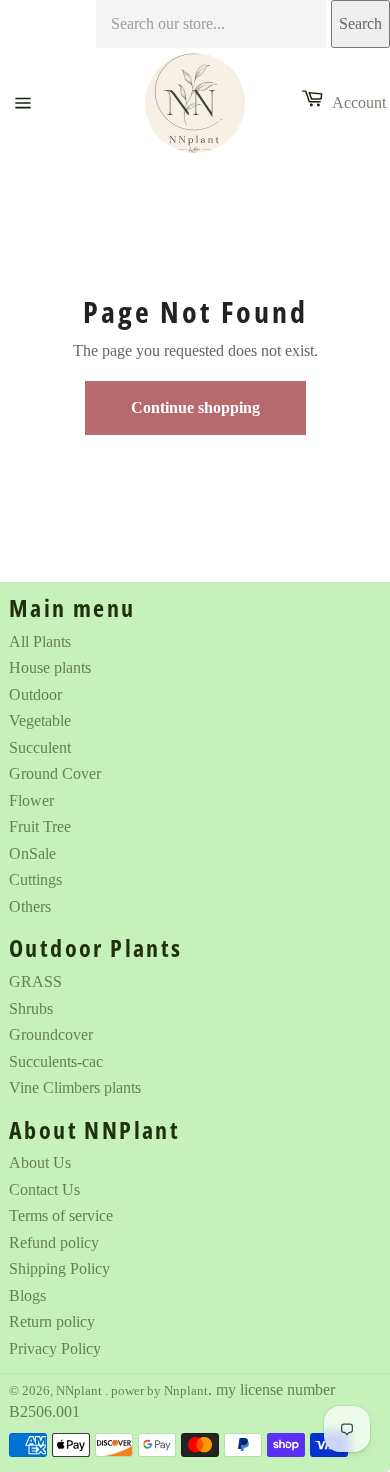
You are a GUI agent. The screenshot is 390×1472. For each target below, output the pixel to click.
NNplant (80, 1391)
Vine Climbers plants (75, 1087)
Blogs (27, 1295)
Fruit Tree (40, 826)
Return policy (52, 1321)
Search (360, 23)
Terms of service (61, 1215)
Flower (31, 800)
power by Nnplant (159, 1391)
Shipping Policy (59, 1268)
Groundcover (51, 1034)
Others (30, 906)
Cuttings (35, 879)
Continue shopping (195, 407)
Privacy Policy (55, 1348)
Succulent (40, 747)
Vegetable (40, 720)
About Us (40, 1162)
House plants (50, 667)
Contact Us (44, 1189)
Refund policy (54, 1242)
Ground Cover (55, 773)
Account (359, 102)
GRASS (35, 981)
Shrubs (31, 1008)
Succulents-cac (56, 1061)
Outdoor (35, 694)
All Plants (40, 641)
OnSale (32, 853)
